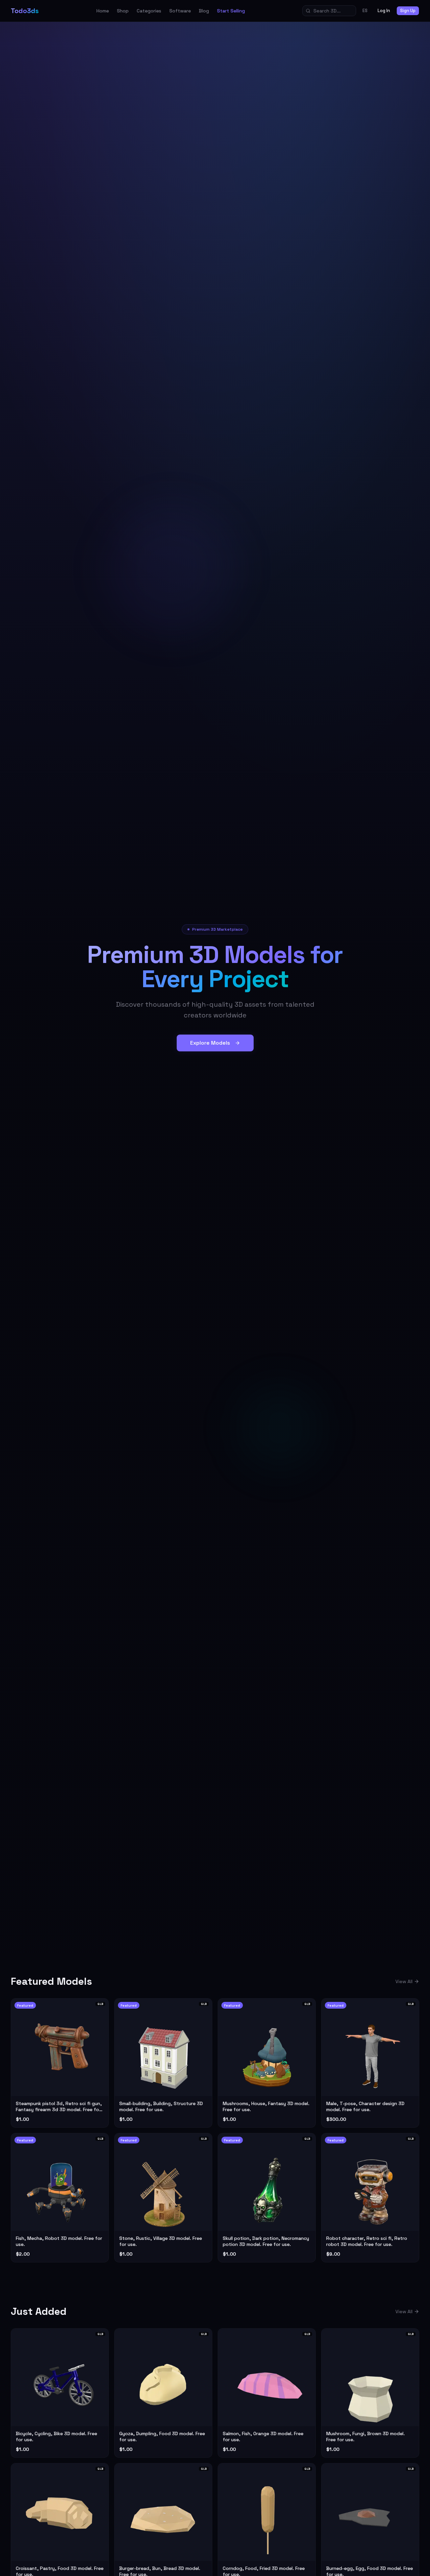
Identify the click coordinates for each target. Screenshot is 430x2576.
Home (103, 11)
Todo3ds (25, 11)
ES (365, 11)
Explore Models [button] (210, 1043)
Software (180, 11)
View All (404, 1981)
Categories (149, 11)
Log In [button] (384, 11)
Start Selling (231, 11)
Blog (204, 11)
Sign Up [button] (408, 11)
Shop (123, 11)
